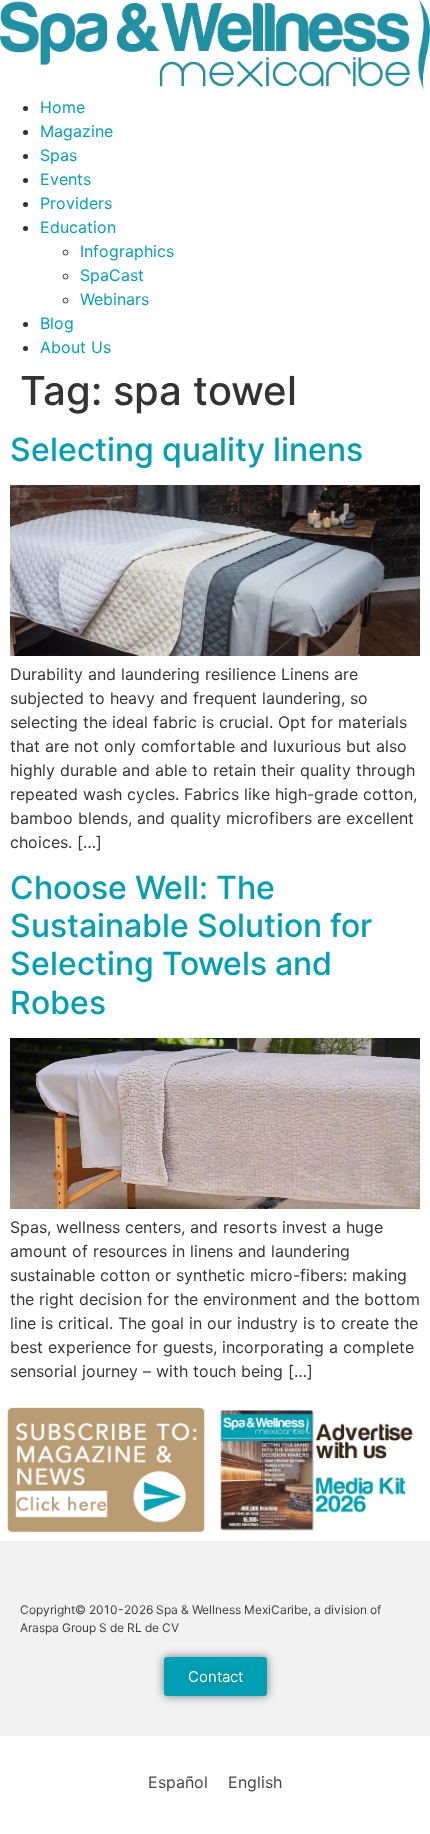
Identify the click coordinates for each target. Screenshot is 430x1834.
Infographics (127, 251)
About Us (75, 347)
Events (65, 179)
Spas (58, 155)
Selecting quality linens (186, 449)
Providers (76, 203)
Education (78, 227)
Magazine (76, 131)
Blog (57, 323)
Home (62, 107)
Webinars (114, 299)
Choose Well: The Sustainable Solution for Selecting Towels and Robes (191, 945)
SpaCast (112, 275)
